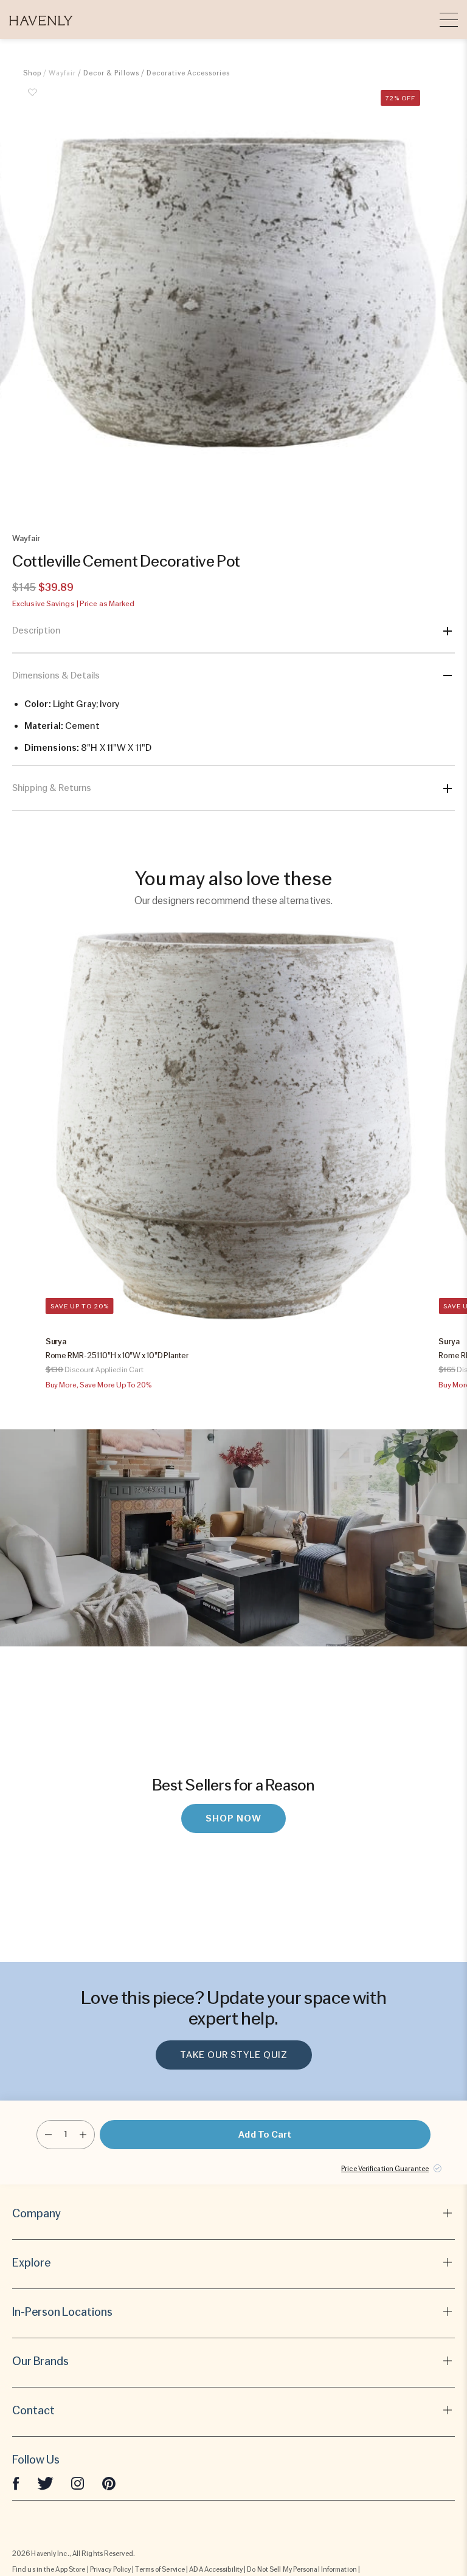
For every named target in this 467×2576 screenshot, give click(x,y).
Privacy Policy (110, 2569)
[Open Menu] (449, 19)
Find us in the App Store (49, 2569)
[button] (41, 19)
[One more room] (83, 2135)
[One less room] (48, 2135)
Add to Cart (265, 2135)
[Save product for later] (32, 99)
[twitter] (45, 2483)
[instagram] (78, 2483)
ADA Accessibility (216, 2569)
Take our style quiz (234, 2055)
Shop (32, 73)
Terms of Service (160, 2569)
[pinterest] (109, 2483)
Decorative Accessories (188, 73)
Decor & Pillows (111, 73)
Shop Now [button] (233, 1818)
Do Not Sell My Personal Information (302, 2569)
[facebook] (16, 2483)
